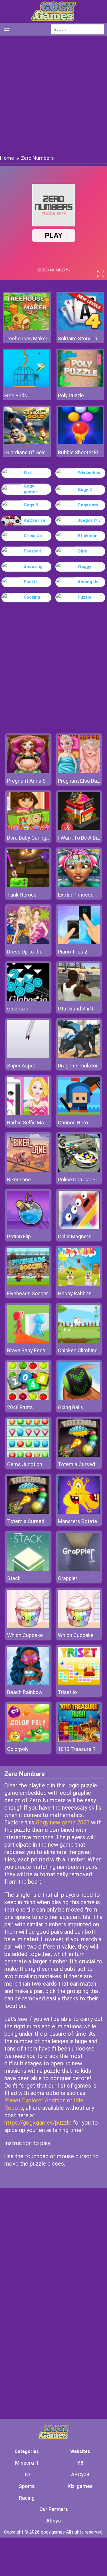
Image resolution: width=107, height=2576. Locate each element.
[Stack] (28, 1569)
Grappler (68, 1578)
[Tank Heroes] (28, 886)
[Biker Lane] (28, 1170)
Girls (82, 551)
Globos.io (18, 1009)
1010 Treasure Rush (81, 1749)
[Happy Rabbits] (79, 1284)
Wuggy (84, 566)
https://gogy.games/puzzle (38, 2123)
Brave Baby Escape (29, 1350)
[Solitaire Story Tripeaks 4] (80, 329)
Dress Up (33, 536)
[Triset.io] (79, 1683)
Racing (27, 2498)
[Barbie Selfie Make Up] (28, 1113)
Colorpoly (18, 1749)
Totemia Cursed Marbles (36, 1521)
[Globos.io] (28, 999)
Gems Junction (25, 1464)
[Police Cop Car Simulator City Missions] (79, 1170)
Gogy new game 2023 (63, 1822)
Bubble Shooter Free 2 (80, 452)
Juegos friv (89, 520)
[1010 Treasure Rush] (79, 1740)
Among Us (88, 582)
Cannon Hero (73, 1123)
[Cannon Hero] (79, 1113)
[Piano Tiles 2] (79, 943)
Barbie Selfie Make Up (32, 1123)
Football (32, 551)
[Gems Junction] (28, 1455)
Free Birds (16, 395)
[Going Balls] (79, 1398)
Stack (14, 1578)
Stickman (88, 536)
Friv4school (90, 473)
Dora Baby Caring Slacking (37, 838)
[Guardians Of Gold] (27, 442)
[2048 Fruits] (28, 1398)
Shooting (33, 566)
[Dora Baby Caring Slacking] (28, 829)
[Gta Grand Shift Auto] (79, 999)
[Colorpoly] (28, 1740)
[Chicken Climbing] (79, 1341)
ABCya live (35, 520)
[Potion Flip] (28, 1227)
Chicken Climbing (78, 1350)
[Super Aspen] (28, 1056)
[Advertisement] (53, 95)
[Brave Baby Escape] (28, 1341)
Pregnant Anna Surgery (34, 781)
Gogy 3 (31, 505)
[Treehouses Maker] (27, 329)
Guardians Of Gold (25, 452)
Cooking (32, 597)
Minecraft (27, 2463)
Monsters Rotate (77, 1521)
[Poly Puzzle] (80, 385)
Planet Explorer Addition (35, 2100)
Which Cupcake (25, 1635)
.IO (27, 2474)
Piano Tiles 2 (73, 952)
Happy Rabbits (75, 1293)
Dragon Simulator (78, 1066)
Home (7, 158)
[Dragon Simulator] (79, 1056)
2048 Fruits (20, 1407)
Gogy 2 (85, 490)
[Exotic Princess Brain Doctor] (79, 886)
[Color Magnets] (79, 1227)
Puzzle (84, 597)
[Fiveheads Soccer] (28, 1284)
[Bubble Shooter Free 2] (80, 442)
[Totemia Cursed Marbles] (79, 1455)
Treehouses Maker (26, 338)
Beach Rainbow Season (34, 1692)
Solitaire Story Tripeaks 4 (80, 338)
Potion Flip (19, 1236)
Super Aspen (22, 1066)
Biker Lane (19, 1179)
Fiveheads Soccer (28, 1293)
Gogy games (31, 489)
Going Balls (71, 1407)
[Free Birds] (27, 385)
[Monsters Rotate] (79, 1512)
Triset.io (67, 1692)
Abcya (53, 2521)
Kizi (27, 473)
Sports (31, 582)
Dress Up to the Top (30, 952)
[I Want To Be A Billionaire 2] (79, 829)
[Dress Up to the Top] (28, 943)
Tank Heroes (22, 895)
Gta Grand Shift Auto (82, 1009)
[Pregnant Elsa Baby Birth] (79, 772)
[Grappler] (79, 1569)
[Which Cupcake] (28, 1626)
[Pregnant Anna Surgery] (28, 772)
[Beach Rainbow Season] (28, 1683)
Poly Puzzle (71, 395)
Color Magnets (75, 1236)
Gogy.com (88, 505)
